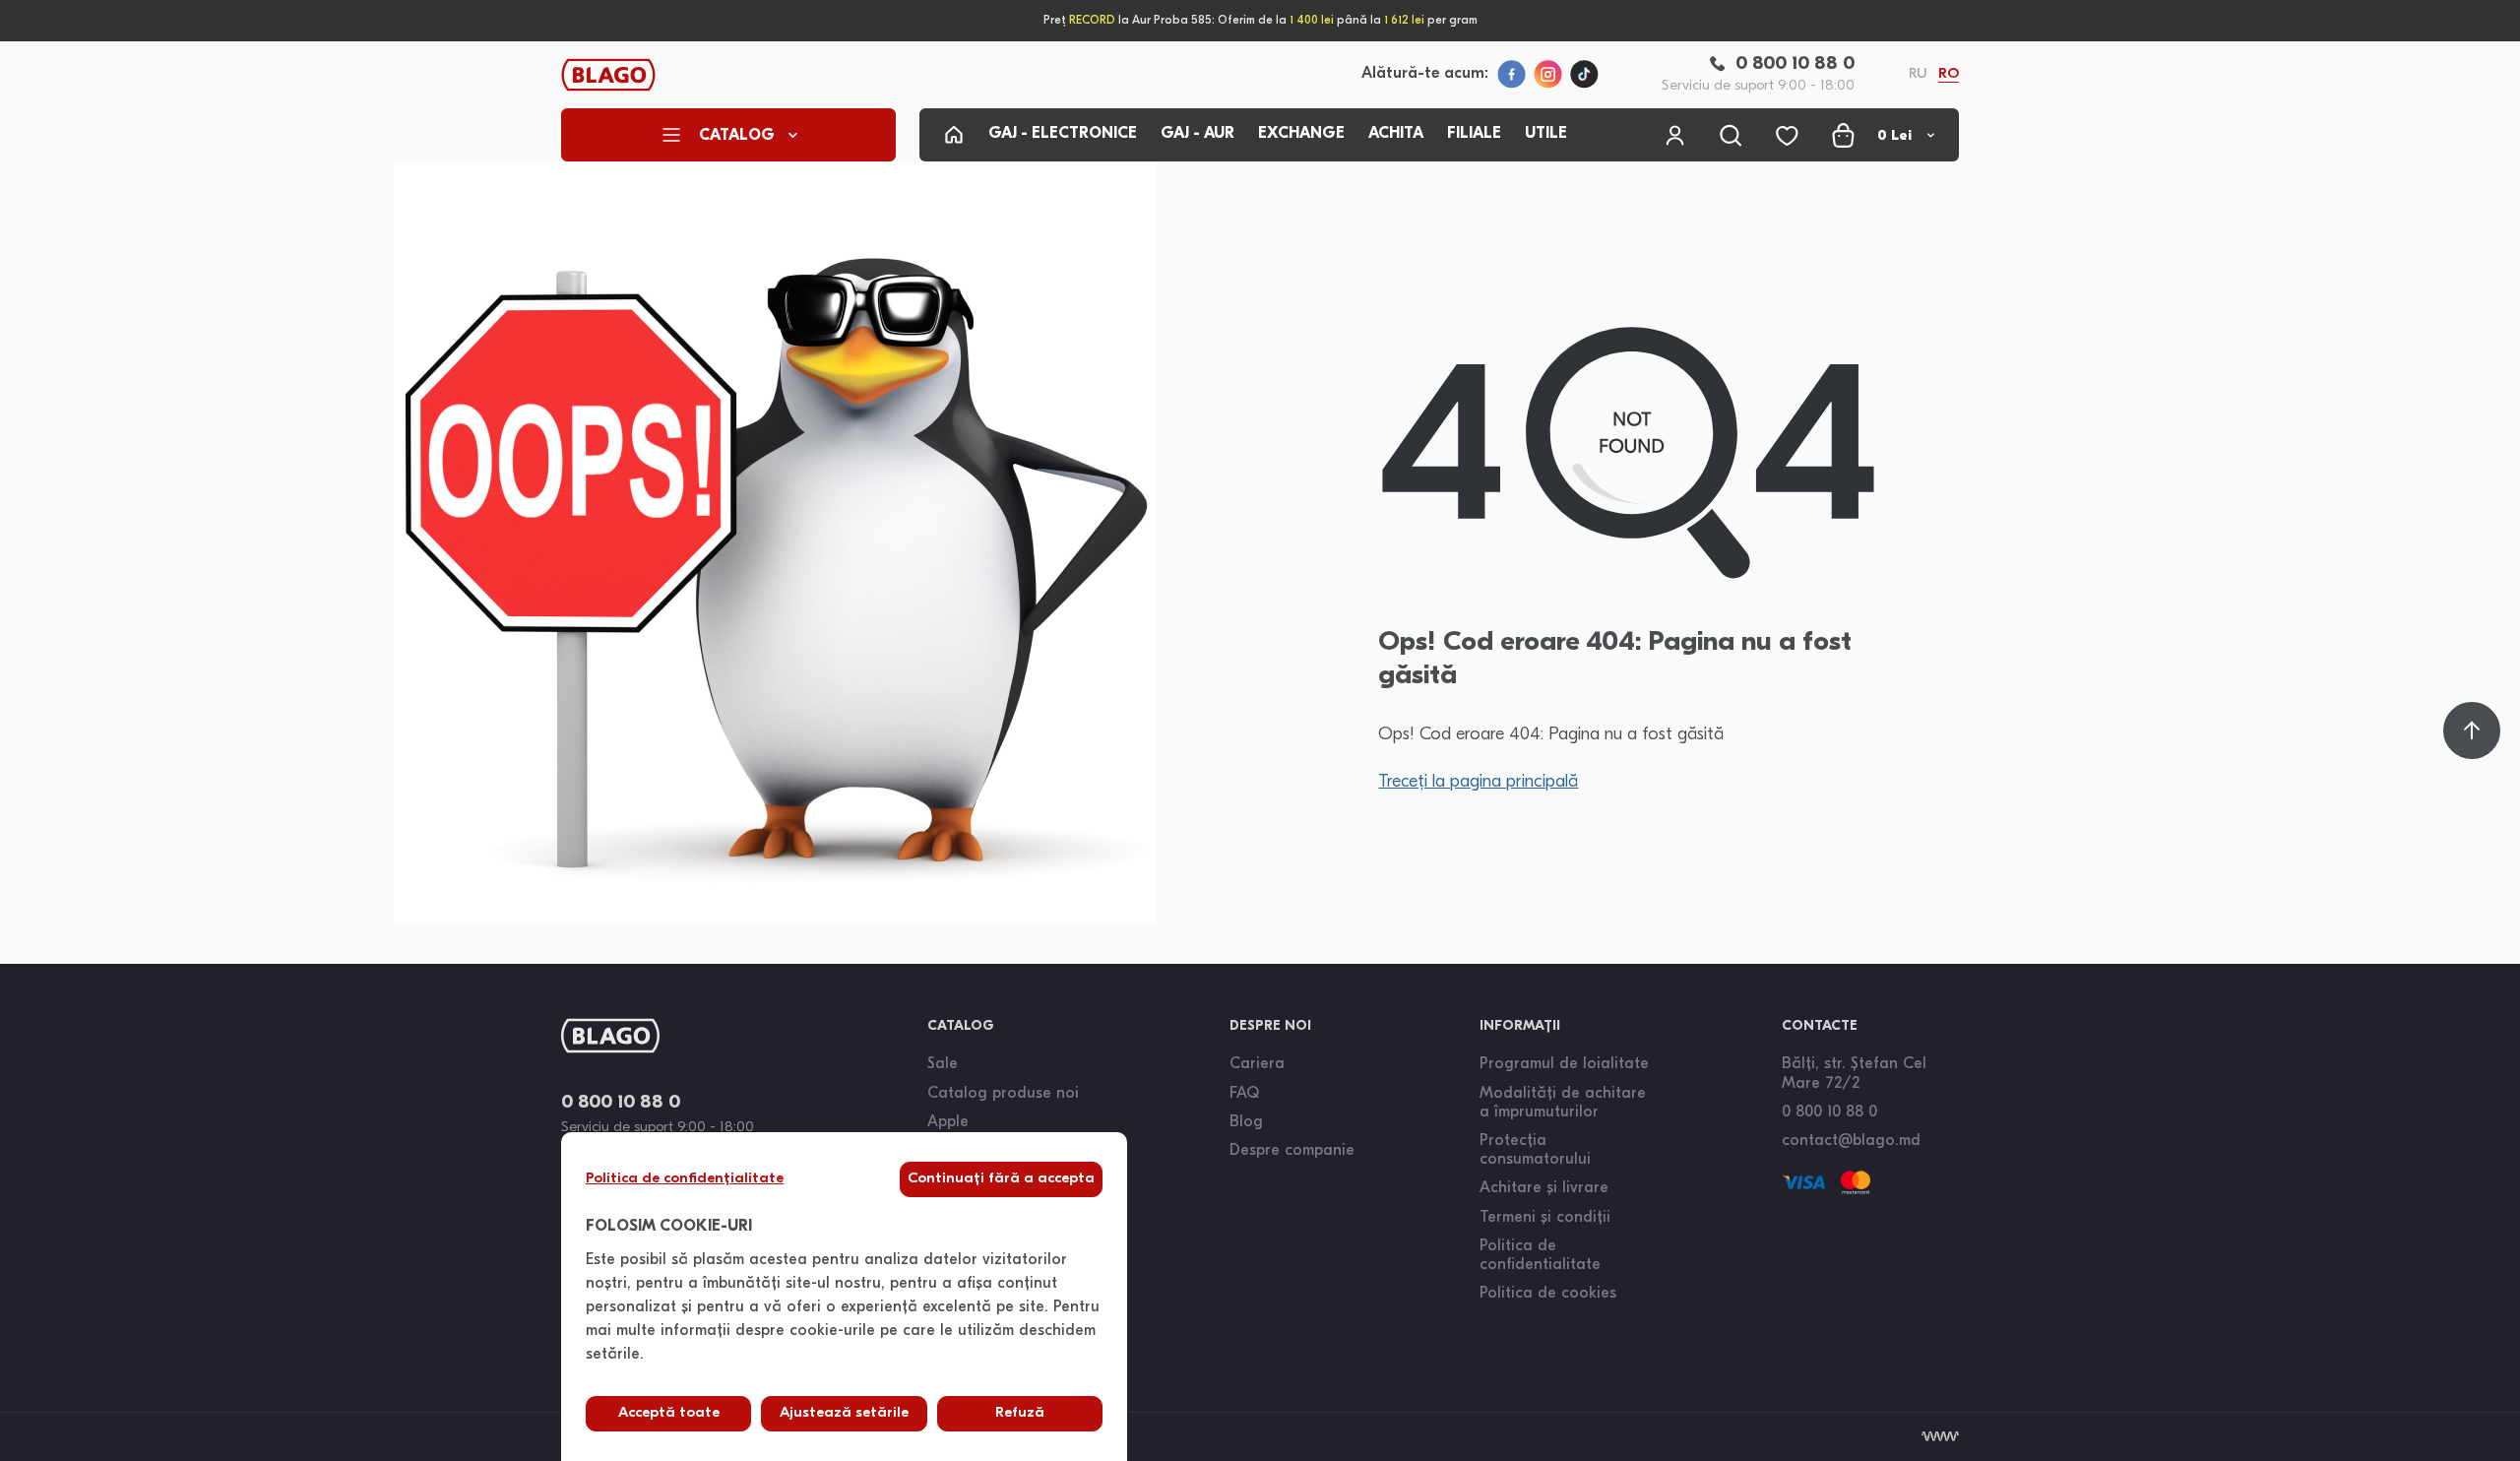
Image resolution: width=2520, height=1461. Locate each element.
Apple (948, 1122)
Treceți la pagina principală (1478, 783)
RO (1949, 74)
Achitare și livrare (1544, 1188)
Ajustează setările (844, 1413)
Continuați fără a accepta (1001, 1179)
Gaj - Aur (1197, 134)
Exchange (1301, 134)
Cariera (1257, 1064)
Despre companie (1292, 1151)
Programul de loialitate (1564, 1064)
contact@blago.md (1851, 1141)
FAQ (1244, 1094)
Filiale (1474, 134)
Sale (943, 1064)
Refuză (1020, 1413)
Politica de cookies (1548, 1294)
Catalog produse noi (1003, 1094)
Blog (1246, 1122)
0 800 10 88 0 (621, 1103)
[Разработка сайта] (1940, 1436)
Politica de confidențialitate (685, 1179)
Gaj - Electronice (1063, 134)
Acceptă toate (669, 1413)
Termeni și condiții (1545, 1218)
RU (1918, 74)
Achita (1396, 134)
